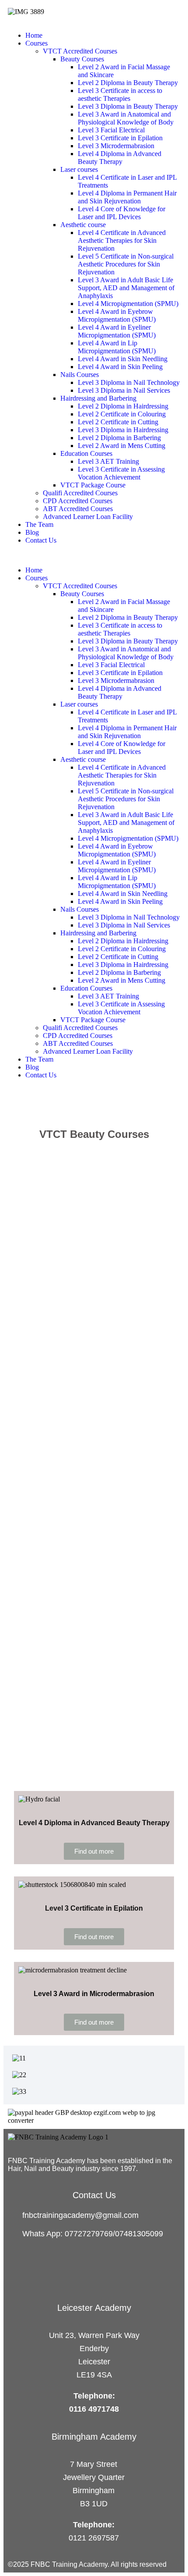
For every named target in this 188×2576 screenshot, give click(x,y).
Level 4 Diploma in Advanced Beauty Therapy (120, 158)
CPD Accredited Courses (78, 501)
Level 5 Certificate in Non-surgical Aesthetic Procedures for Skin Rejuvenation (126, 264)
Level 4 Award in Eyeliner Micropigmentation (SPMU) (117, 331)
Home (34, 35)
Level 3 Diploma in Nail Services (124, 390)
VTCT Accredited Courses (80, 51)
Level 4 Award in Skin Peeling (120, 367)
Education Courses (86, 453)
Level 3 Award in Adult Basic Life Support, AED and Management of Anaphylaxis (126, 288)
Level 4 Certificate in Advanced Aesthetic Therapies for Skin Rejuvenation (122, 240)
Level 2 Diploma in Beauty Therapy (128, 83)
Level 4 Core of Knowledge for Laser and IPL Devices (122, 213)
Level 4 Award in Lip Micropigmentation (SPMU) (117, 347)
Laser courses (79, 169)
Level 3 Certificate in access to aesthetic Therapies (120, 94)
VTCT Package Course (93, 485)
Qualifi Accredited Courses (80, 493)
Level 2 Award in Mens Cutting (122, 446)
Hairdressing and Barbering (98, 398)
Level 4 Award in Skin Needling (123, 359)
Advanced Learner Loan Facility (88, 517)
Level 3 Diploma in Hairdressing (123, 430)
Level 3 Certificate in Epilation (120, 138)
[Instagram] (20, 2176)
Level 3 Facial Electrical (111, 130)
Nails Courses (80, 375)
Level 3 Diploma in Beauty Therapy (128, 106)
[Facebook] (11, 2176)
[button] (94, 555)
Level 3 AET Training (108, 461)
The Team (39, 524)
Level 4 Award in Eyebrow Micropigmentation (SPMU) (117, 315)
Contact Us (41, 540)
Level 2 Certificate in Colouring (122, 414)
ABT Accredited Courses (78, 509)
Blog (32, 532)
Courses (37, 43)
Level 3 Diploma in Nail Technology (129, 382)
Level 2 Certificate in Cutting (118, 422)
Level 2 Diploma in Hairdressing (123, 406)
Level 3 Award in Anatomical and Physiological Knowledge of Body (126, 118)
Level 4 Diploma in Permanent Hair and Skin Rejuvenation (127, 197)
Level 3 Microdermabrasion (116, 146)
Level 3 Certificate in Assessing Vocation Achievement (121, 473)
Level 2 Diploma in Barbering (119, 438)
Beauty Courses (82, 59)
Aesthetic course (83, 225)
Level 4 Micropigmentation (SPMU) (128, 304)
